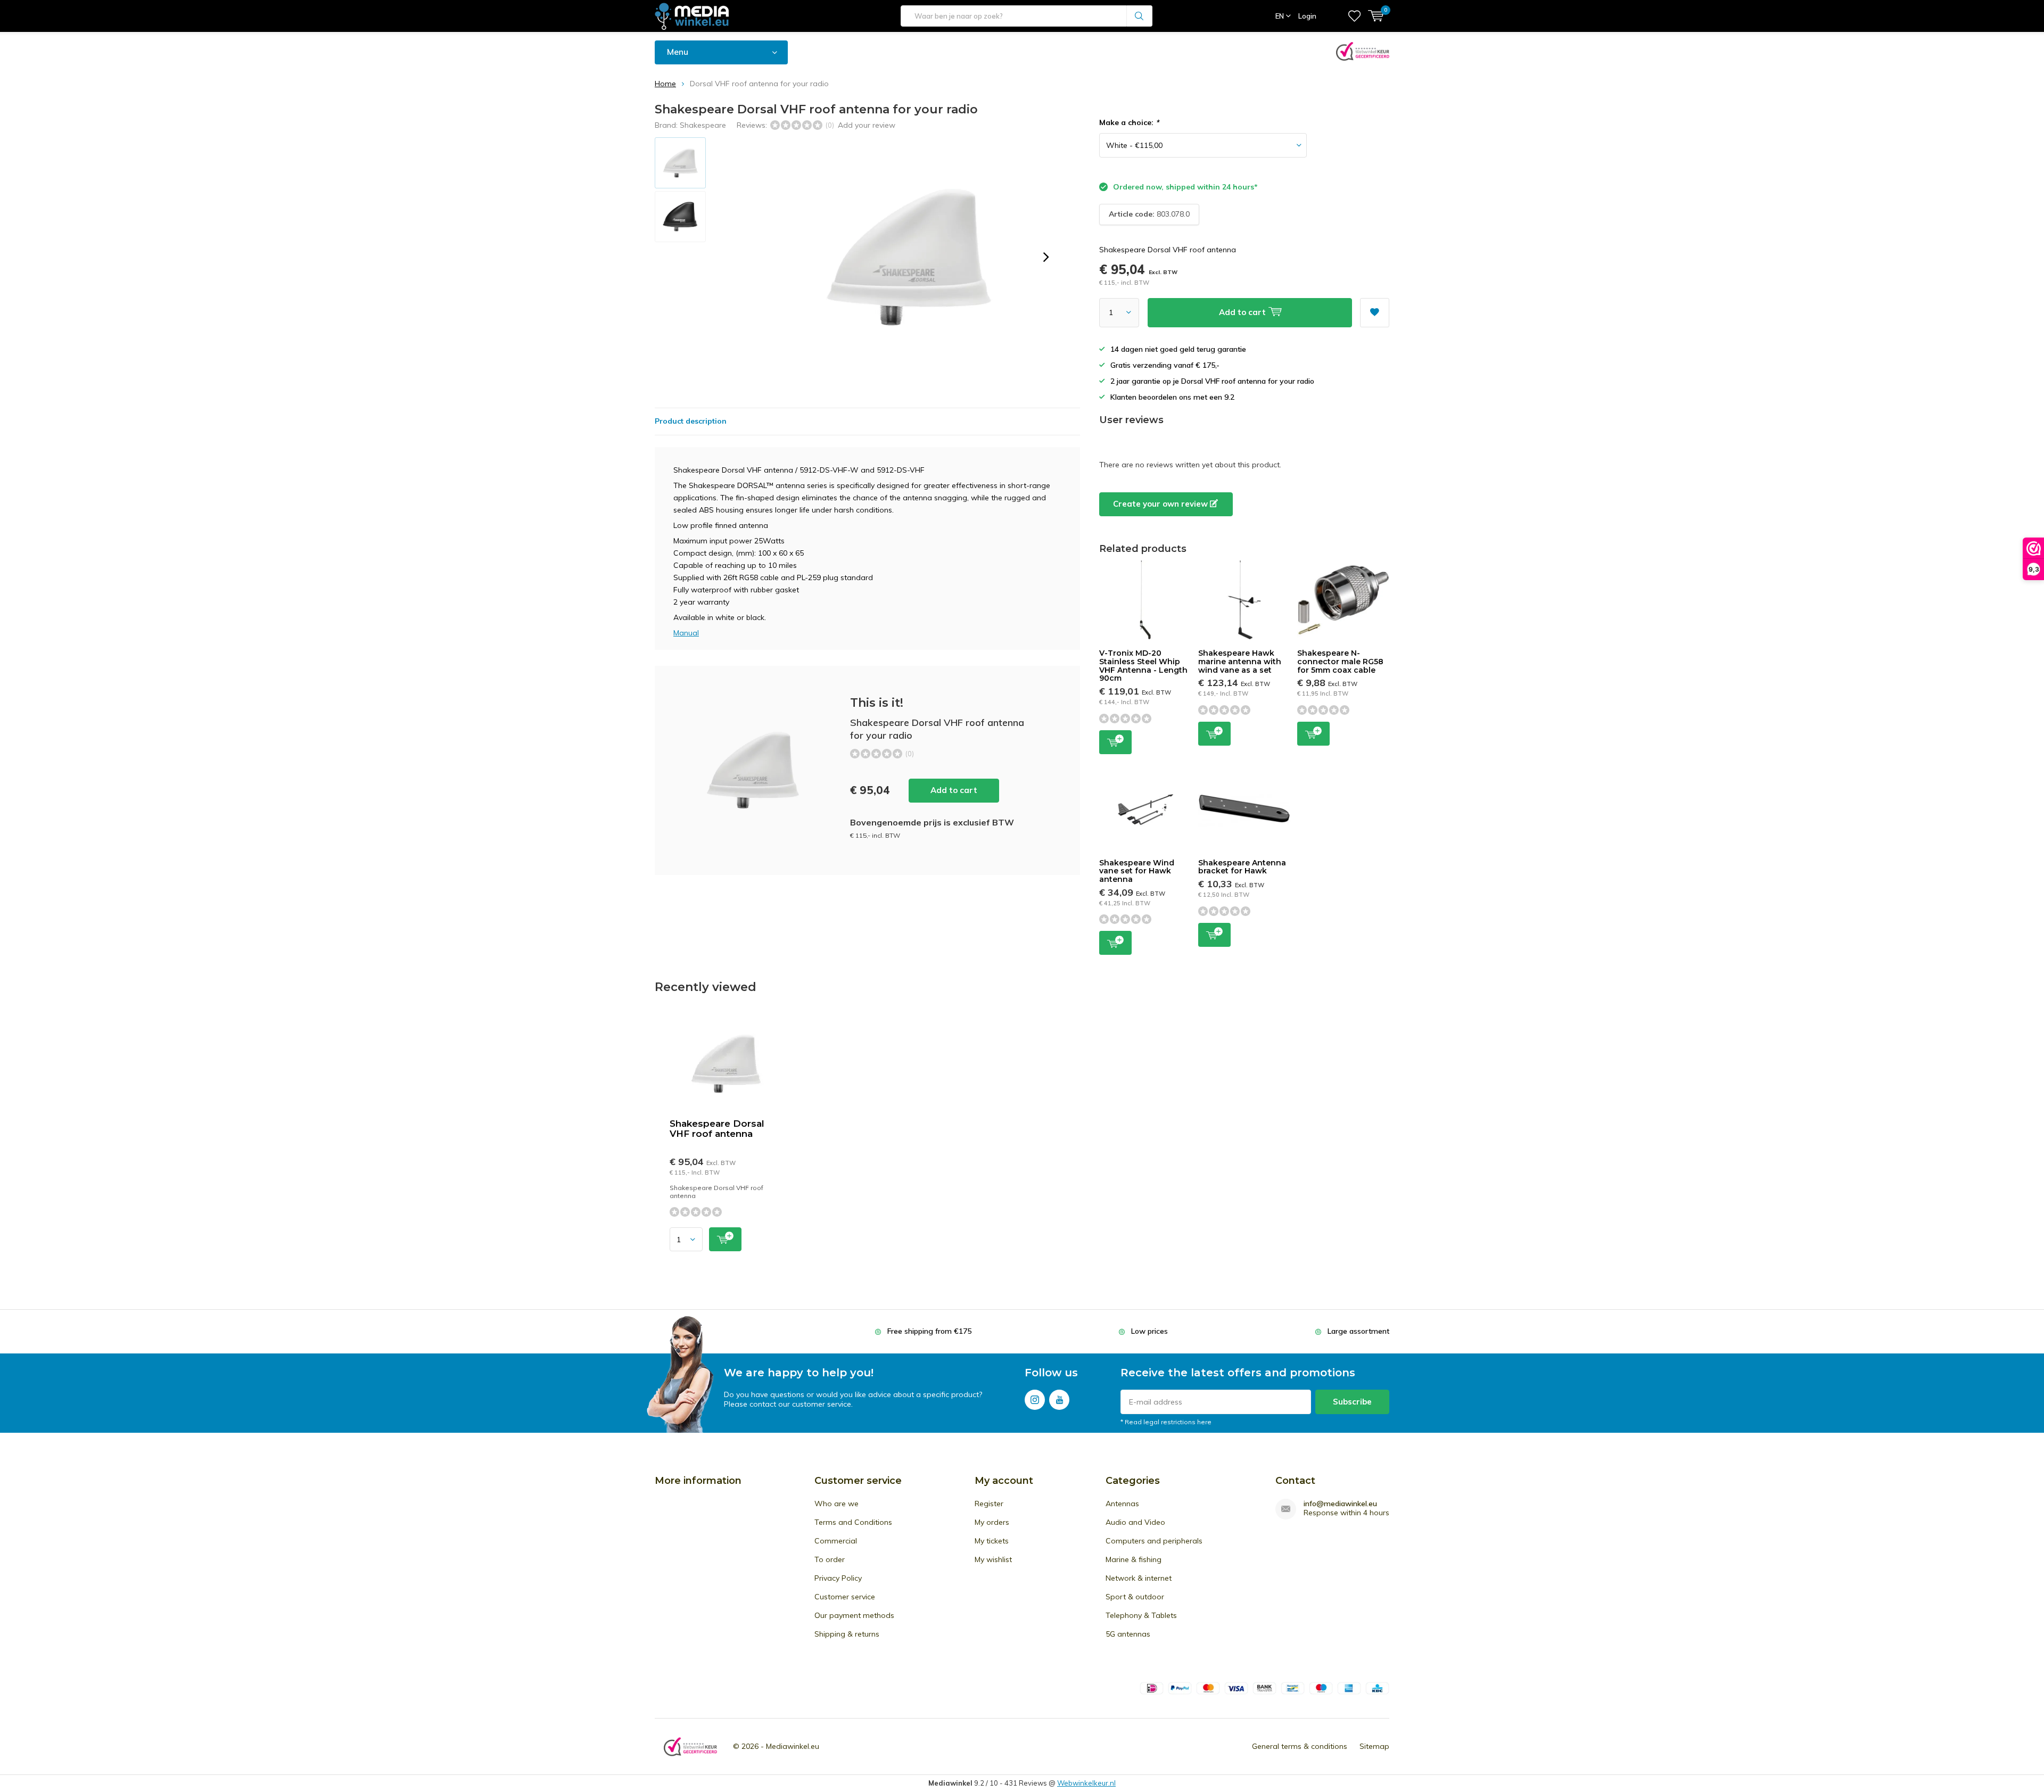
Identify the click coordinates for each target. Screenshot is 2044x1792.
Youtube (1059, 1400)
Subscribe (1352, 1402)
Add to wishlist (1375, 313)
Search (1140, 16)
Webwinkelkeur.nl (1086, 1783)
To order (830, 1559)
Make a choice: (1129, 122)
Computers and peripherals (1154, 1541)
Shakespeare (703, 125)
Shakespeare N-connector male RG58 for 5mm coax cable (1340, 661)
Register (989, 1504)
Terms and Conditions (853, 1522)
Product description (691, 421)
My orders (992, 1522)
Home (665, 84)
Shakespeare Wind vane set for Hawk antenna (1137, 871)
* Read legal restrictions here (1166, 1422)
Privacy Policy (838, 1578)
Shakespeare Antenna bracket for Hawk (1242, 867)
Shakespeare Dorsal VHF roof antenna (717, 1129)
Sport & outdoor (1135, 1597)
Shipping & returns (847, 1634)
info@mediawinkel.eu (1340, 1504)
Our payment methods (854, 1615)
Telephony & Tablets (1141, 1615)
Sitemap (1374, 1746)
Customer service (845, 1597)
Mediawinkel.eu (793, 1746)
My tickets (992, 1541)
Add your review (867, 125)
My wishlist (993, 1559)
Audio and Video (1135, 1522)
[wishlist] (1354, 16)
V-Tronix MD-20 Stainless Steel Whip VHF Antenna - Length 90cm (1143, 666)
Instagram (1035, 1400)
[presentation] (1046, 257)
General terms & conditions (1300, 1746)
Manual (686, 633)
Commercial (836, 1541)
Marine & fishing (1134, 1559)
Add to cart (954, 790)
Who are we (836, 1504)
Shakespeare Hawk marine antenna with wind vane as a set (1240, 661)
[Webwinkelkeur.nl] (690, 1746)
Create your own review (1161, 504)
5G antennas (1128, 1634)
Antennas (1122, 1504)
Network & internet (1139, 1578)
